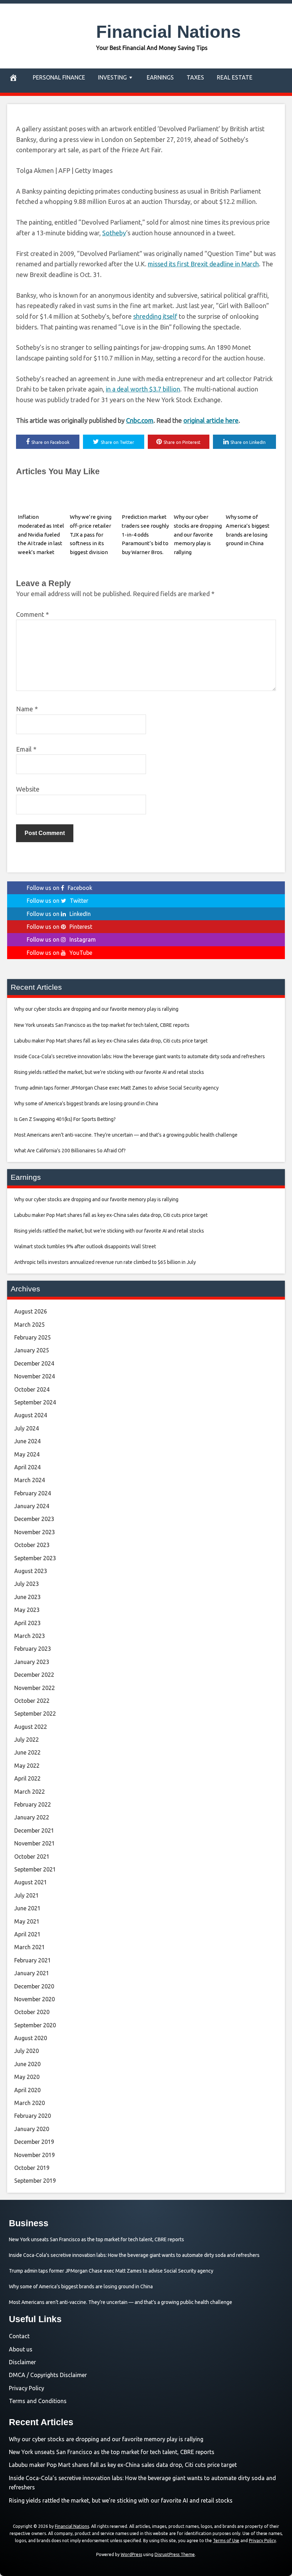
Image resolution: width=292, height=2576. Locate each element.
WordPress (131, 2554)
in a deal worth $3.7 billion (143, 389)
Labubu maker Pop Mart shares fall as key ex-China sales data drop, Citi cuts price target (123, 2465)
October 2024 (32, 1389)
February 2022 (33, 1804)
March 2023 (30, 1636)
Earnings (160, 77)
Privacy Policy (27, 2388)
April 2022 (27, 1778)
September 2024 (35, 1402)
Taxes (195, 77)
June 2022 (27, 1752)
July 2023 (27, 1584)
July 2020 (27, 2051)
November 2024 (35, 1376)
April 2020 (27, 2090)
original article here (211, 420)
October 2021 (32, 1857)
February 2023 (33, 1649)
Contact (19, 2336)
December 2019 (34, 2142)
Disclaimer (22, 2362)
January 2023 (32, 1662)
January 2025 (32, 1350)
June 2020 (27, 2064)
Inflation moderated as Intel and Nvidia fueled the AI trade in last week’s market (41, 534)
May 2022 (27, 1766)
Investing (112, 77)
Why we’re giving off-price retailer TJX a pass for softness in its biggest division (91, 534)
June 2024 (27, 1441)
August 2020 (31, 2038)
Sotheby (114, 233)
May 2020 (27, 2077)
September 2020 (35, 2025)
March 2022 (30, 1792)
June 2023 (27, 1597)
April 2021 (27, 1934)
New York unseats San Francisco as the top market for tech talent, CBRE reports (112, 2452)
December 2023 (34, 1519)
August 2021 (31, 1882)
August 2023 (31, 1571)
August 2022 (31, 1727)
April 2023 (27, 1623)
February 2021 (33, 1960)
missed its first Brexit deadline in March (203, 264)
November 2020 (35, 1999)
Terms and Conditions (38, 2401)
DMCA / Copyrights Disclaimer (48, 2375)
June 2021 (27, 1908)
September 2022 (35, 1714)
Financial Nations (168, 32)
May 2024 (27, 1454)
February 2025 (33, 1337)
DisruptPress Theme (175, 2554)
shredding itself (155, 316)
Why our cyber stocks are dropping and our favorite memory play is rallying (198, 534)
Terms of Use (226, 2541)
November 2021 (35, 1843)
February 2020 (33, 2116)
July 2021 (27, 1895)
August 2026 (31, 1311)
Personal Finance (59, 77)
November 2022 (35, 1688)
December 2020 (34, 1986)
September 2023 (35, 1558)
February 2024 (33, 1493)
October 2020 (32, 2012)
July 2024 (27, 1428)
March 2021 (30, 1947)
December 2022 (34, 1675)
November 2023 (35, 1532)
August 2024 (31, 1415)
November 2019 (35, 2155)
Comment (32, 614)
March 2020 (30, 2103)
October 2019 (32, 2168)
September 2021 (35, 1869)
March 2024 (30, 1480)
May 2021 (27, 1921)
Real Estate (235, 77)
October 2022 (32, 1701)
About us (21, 2349)
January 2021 (32, 1973)
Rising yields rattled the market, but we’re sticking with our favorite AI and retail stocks (121, 2500)
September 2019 (35, 2181)
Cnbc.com (140, 420)
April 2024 (27, 1467)
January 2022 (32, 1817)
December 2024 (34, 1363)
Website (28, 789)
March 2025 (30, 1325)
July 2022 (27, 1740)
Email (26, 749)
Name (27, 709)
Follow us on (59, 888)
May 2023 (27, 1610)
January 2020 (32, 2129)
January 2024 (32, 1506)
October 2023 (32, 1545)
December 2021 (34, 1830)
